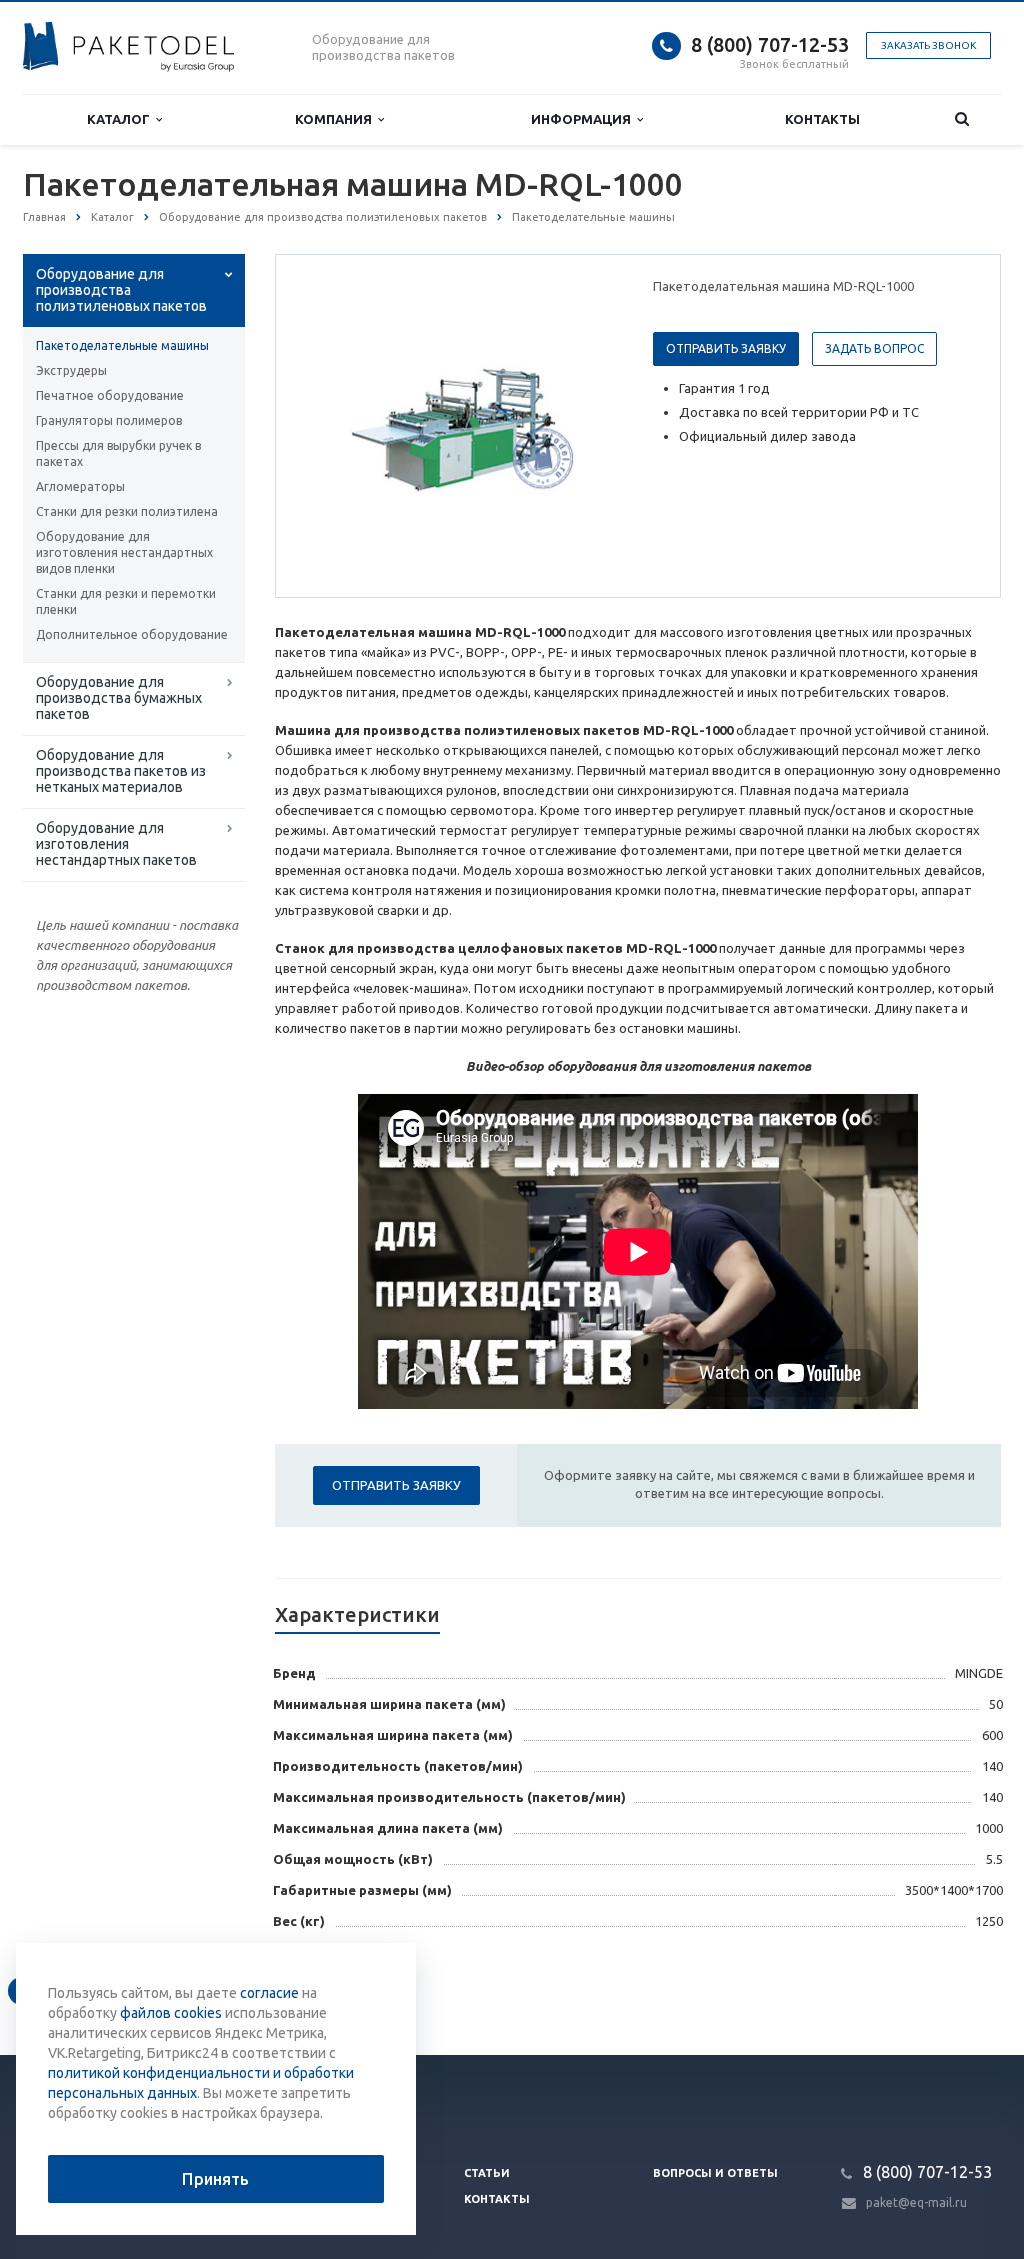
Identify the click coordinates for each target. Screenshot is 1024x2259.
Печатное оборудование (110, 395)
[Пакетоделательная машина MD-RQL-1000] (460, 427)
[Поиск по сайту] (962, 119)
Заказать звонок (928, 45)
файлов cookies (171, 2013)
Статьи (487, 2173)
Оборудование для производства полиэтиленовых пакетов (121, 290)
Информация (584, 119)
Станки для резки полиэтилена (127, 511)
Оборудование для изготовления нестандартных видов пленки (124, 552)
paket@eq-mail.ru (916, 2202)
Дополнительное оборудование (132, 634)
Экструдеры (71, 370)
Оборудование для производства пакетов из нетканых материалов (121, 771)
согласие (269, 1993)
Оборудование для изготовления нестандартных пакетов (116, 844)
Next (588, 425)
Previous (333, 425)
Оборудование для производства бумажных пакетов (119, 698)
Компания (336, 119)
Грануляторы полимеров (109, 420)
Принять (215, 2179)
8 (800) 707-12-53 (770, 44)
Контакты (822, 119)
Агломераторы (80, 486)
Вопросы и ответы (715, 2173)
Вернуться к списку (108, 1990)
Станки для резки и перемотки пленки (126, 601)
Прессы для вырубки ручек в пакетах (118, 453)
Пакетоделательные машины (122, 345)
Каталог (121, 119)
